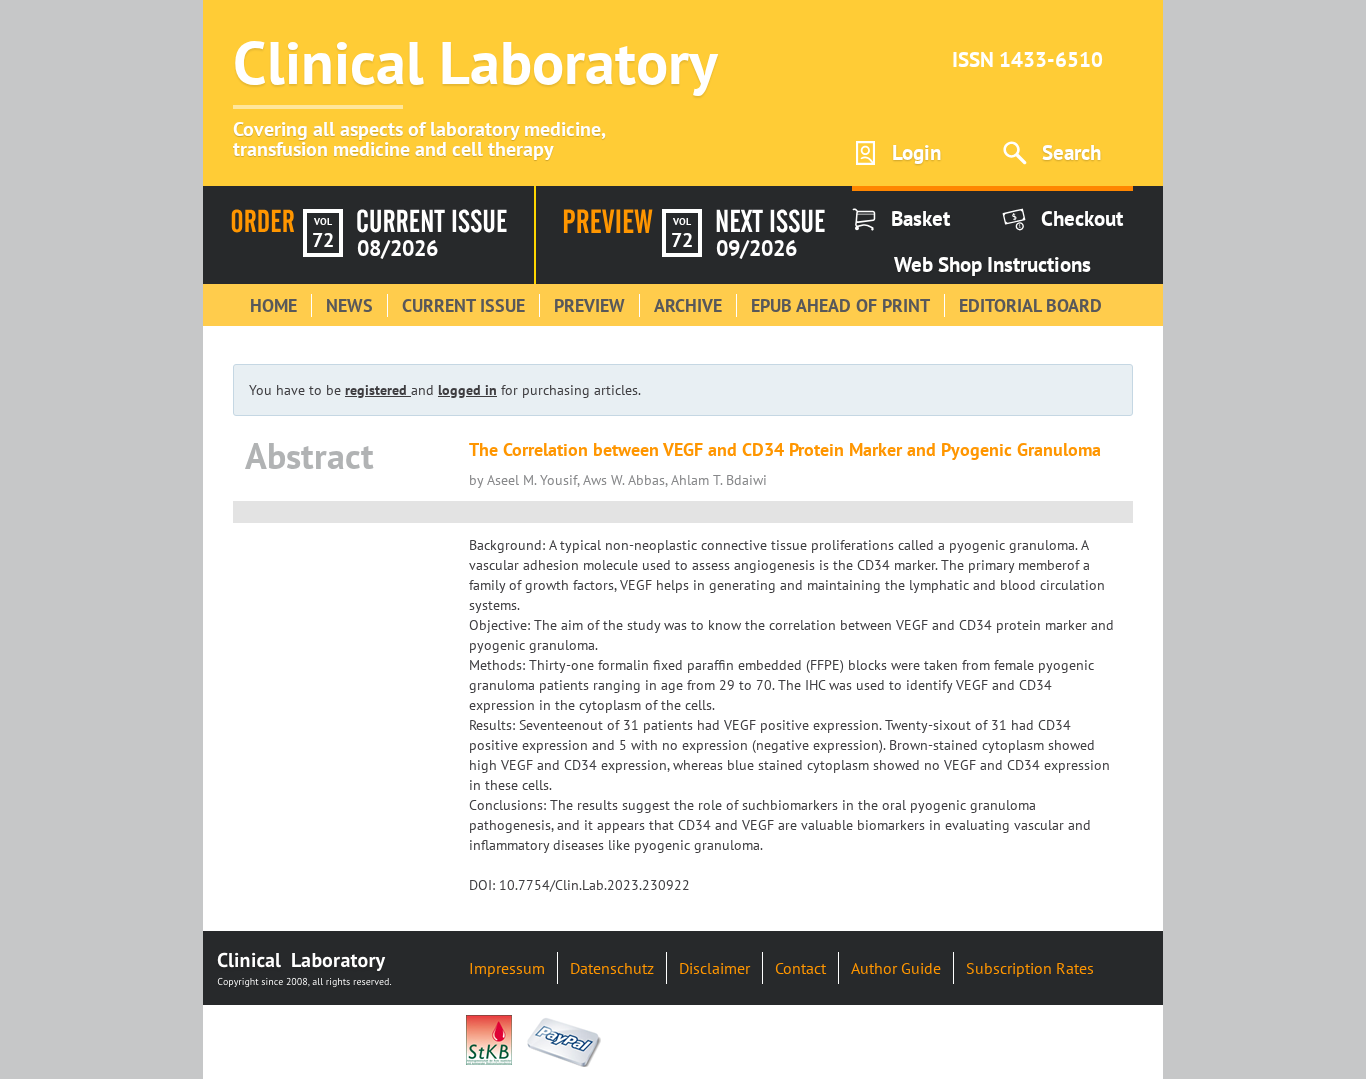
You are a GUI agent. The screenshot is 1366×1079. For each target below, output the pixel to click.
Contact (800, 968)
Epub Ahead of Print (840, 305)
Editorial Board (1030, 305)
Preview (589, 305)
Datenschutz (612, 968)
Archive (688, 305)
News (349, 305)
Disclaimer (714, 968)
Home (273, 305)
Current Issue (463, 305)
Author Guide (896, 968)
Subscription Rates (1030, 968)
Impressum (507, 968)
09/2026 (756, 248)
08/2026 (397, 248)
